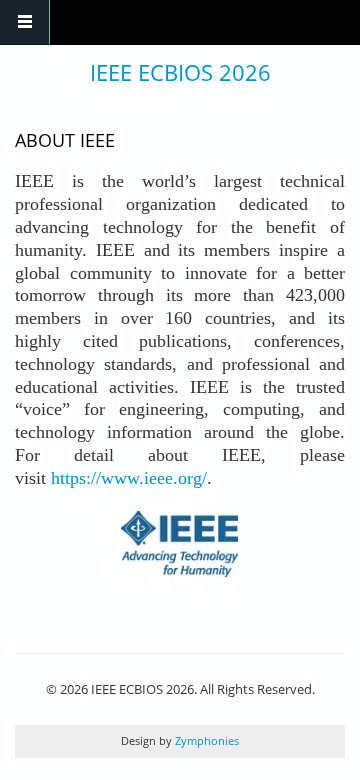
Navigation (25, 22)
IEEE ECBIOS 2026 (180, 72)
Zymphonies (205, 740)
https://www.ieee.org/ (129, 478)
